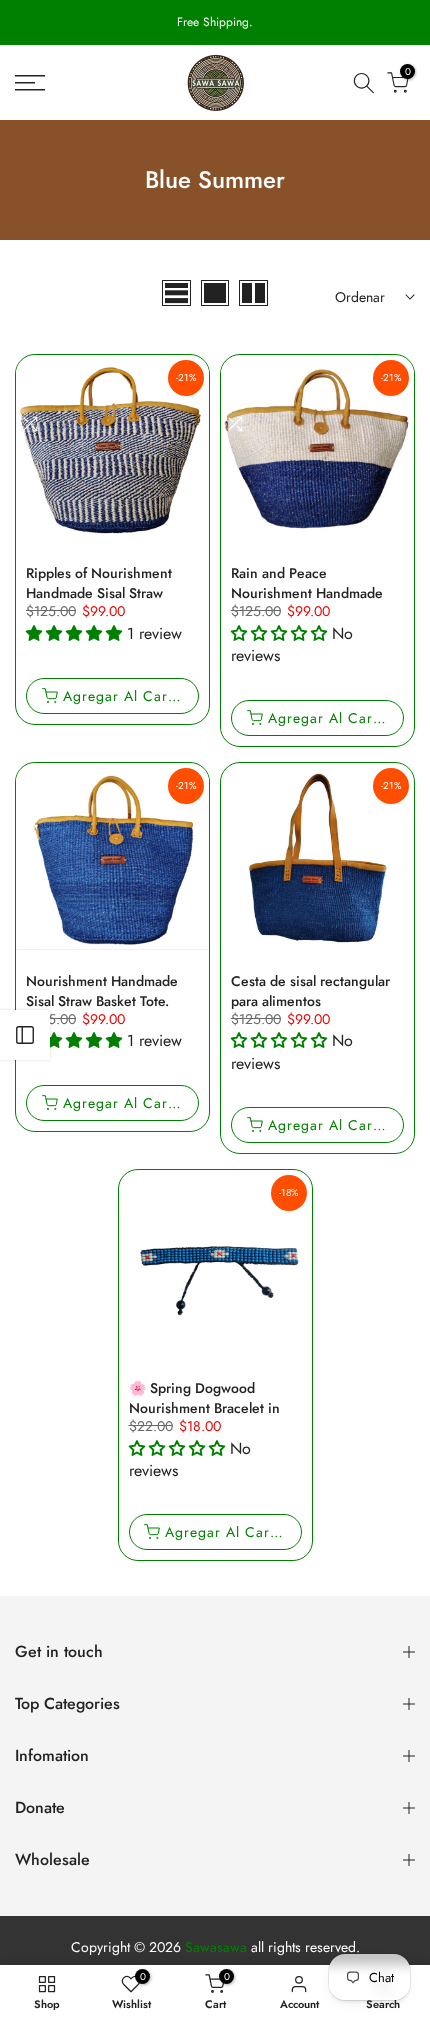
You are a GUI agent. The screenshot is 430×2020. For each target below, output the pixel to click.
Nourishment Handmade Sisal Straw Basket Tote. (102, 991)
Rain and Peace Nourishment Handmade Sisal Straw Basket (307, 593)
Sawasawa (216, 1947)
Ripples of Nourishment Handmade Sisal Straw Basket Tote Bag (99, 593)
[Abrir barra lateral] (25, 1035)
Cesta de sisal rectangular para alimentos (310, 991)
